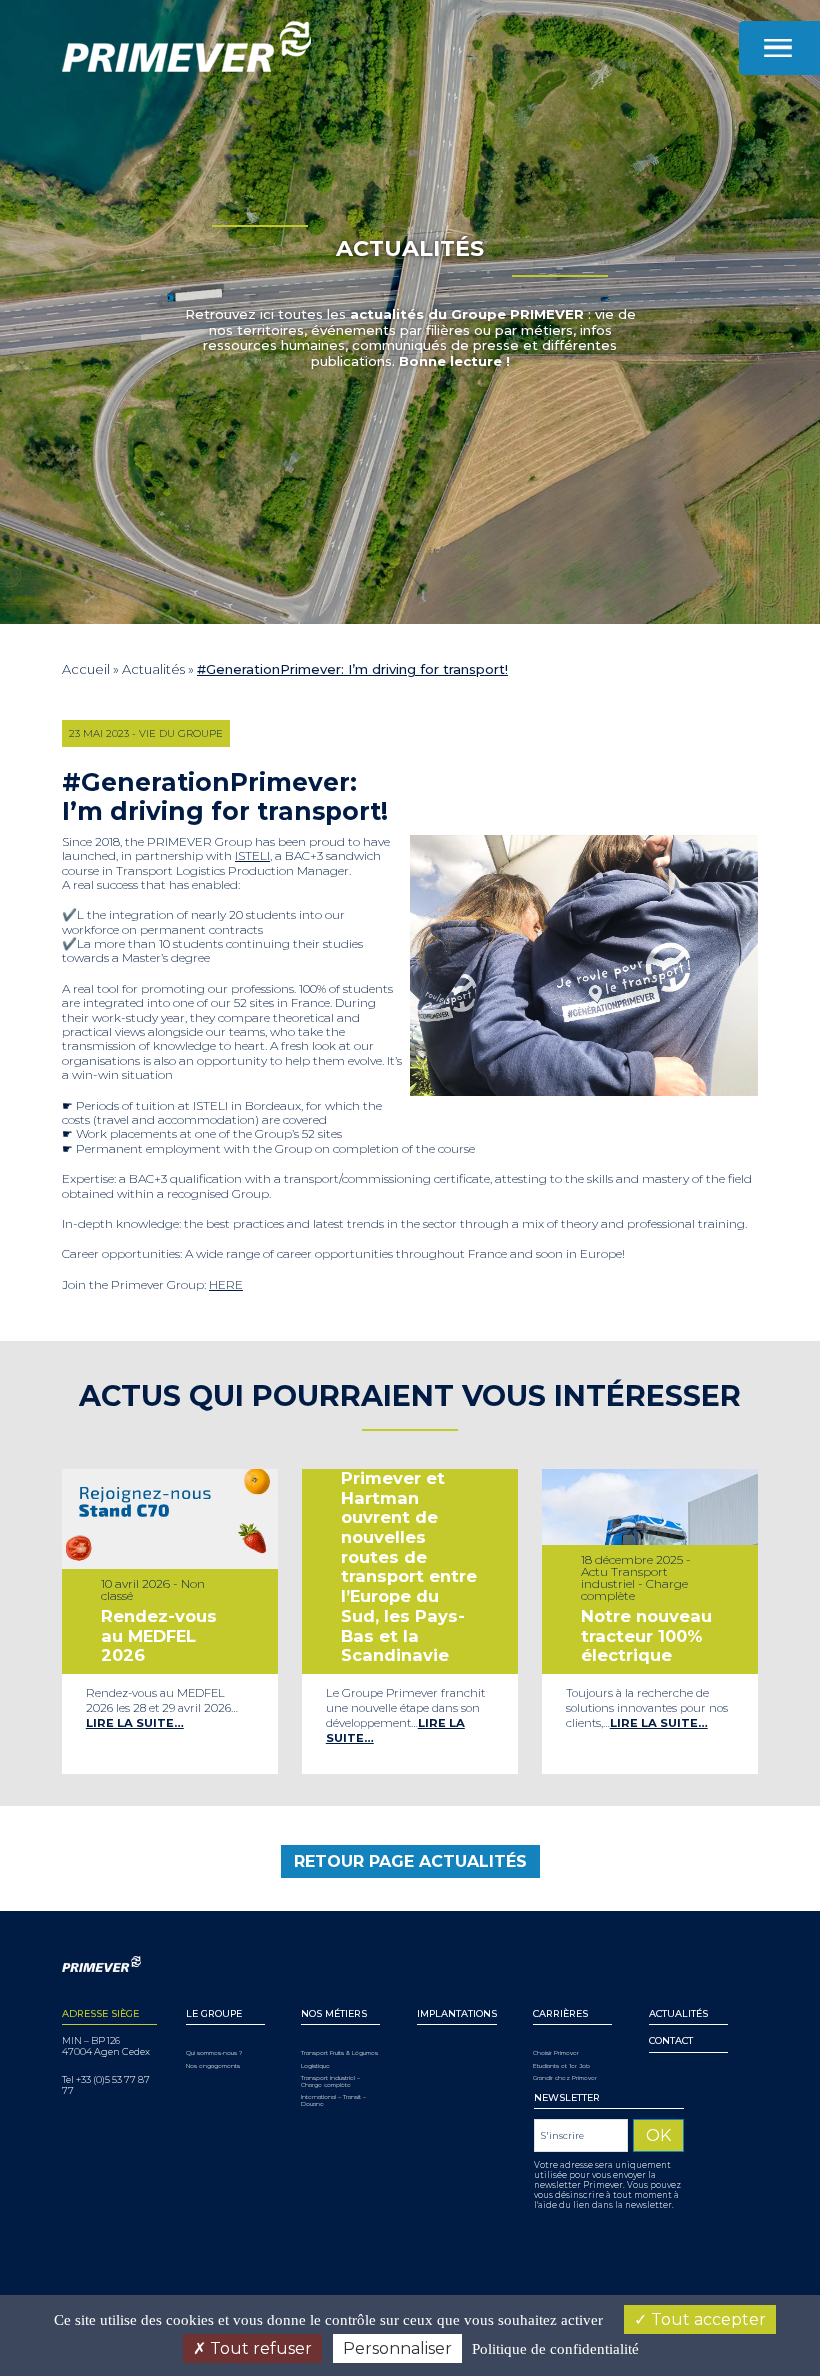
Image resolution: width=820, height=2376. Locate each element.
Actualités (153, 669)
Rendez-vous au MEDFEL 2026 (159, 1635)
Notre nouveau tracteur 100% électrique (646, 1635)
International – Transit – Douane (333, 2101)
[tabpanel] (170, 1621)
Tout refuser (259, 2348)
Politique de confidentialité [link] (555, 2349)
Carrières (560, 2013)
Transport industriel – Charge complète (330, 2082)
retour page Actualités (410, 1861)
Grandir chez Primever (565, 2078)
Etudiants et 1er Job (561, 2066)
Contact (671, 2040)
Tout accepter (706, 2319)
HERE (226, 1284)
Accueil (86, 669)
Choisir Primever (556, 2053)
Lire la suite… (135, 1723)
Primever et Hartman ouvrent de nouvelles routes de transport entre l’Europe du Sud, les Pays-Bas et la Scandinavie (409, 1566)
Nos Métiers (334, 2013)
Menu (779, 48)
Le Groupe (214, 2013)
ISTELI (252, 855)
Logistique (315, 2066)
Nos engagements (213, 2066)
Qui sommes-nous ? (214, 2053)
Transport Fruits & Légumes (339, 2053)
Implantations (457, 2013)
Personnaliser (397, 2348)
